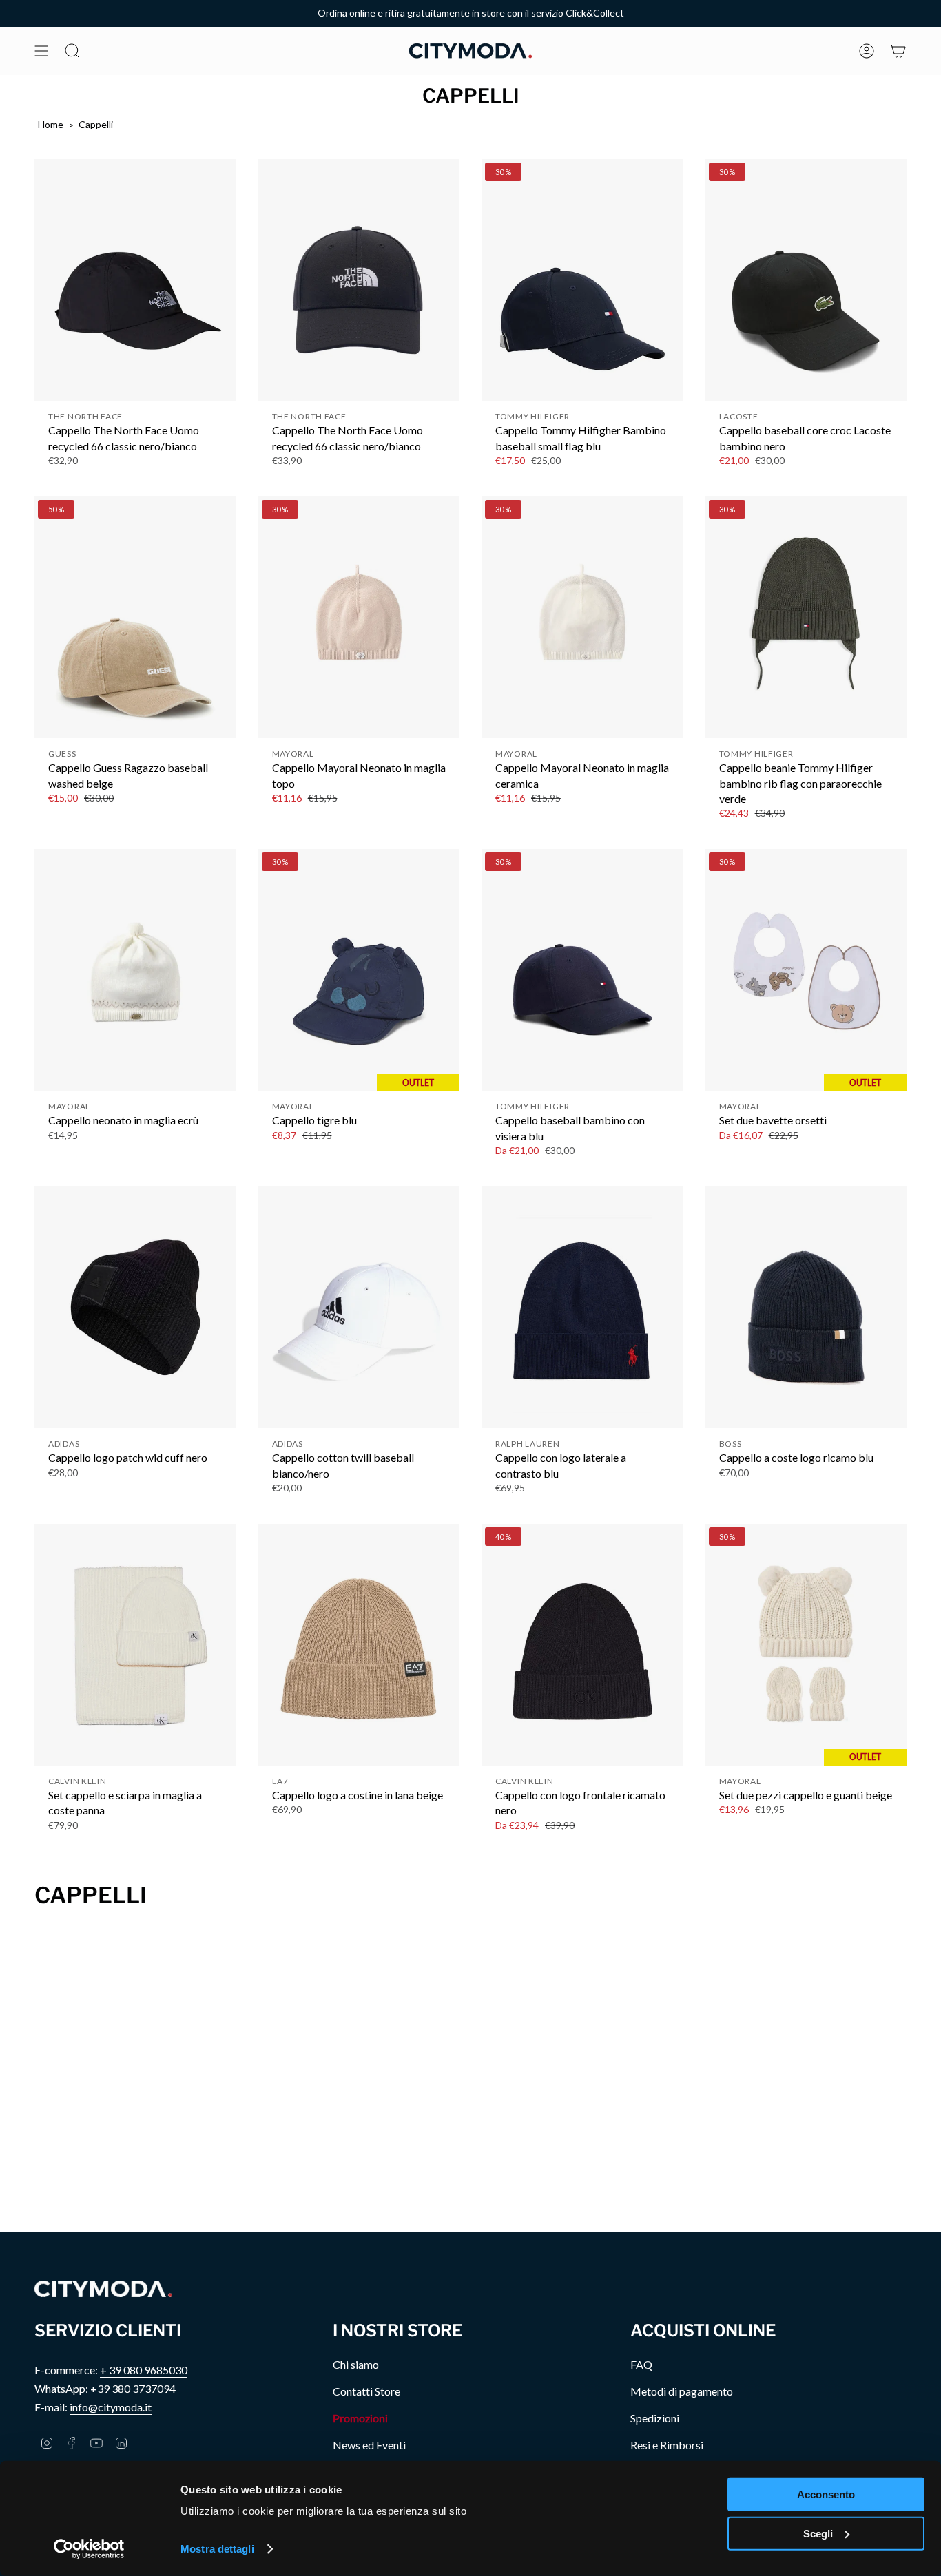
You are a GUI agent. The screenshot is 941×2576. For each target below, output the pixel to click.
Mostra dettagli (217, 2549)
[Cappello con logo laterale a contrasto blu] (582, 1307)
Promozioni (360, 2418)
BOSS (731, 1444)
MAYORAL (293, 754)
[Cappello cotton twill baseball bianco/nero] (359, 1307)
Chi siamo (356, 2364)
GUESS (62, 754)
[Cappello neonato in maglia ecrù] (135, 970)
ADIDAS (64, 1444)
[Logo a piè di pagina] (103, 2289)
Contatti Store (366, 2391)
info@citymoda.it (111, 2407)
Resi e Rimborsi (667, 2445)
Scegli (818, 2533)
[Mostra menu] (41, 51)
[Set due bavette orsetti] (806, 970)
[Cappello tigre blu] (359, 970)
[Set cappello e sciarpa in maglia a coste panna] (135, 1645)
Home (51, 124)
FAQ (641, 2364)
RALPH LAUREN (528, 1444)
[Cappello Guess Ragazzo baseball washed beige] (135, 617)
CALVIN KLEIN (77, 1781)
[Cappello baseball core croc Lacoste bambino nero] (806, 280)
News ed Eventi (369, 2445)
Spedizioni (655, 2418)
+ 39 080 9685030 (144, 2370)
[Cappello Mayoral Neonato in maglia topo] (359, 617)
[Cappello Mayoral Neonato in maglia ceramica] (582, 617)
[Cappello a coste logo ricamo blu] (806, 1307)
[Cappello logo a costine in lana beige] (359, 1645)
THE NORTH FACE (85, 416)
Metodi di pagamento (682, 2391)
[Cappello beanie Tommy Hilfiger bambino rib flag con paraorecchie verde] (806, 617)
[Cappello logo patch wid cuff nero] (135, 1307)
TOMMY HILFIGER (532, 416)
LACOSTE (739, 416)
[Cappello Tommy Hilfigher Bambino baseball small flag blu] (582, 280)
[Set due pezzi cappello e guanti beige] (806, 1645)
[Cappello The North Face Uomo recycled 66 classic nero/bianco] (135, 280)
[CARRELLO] (898, 51)
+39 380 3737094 (133, 2388)
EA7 (280, 1781)
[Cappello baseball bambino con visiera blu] (582, 970)
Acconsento (826, 2494)
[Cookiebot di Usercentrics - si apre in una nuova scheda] (89, 2549)
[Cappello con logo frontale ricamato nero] (582, 1645)
